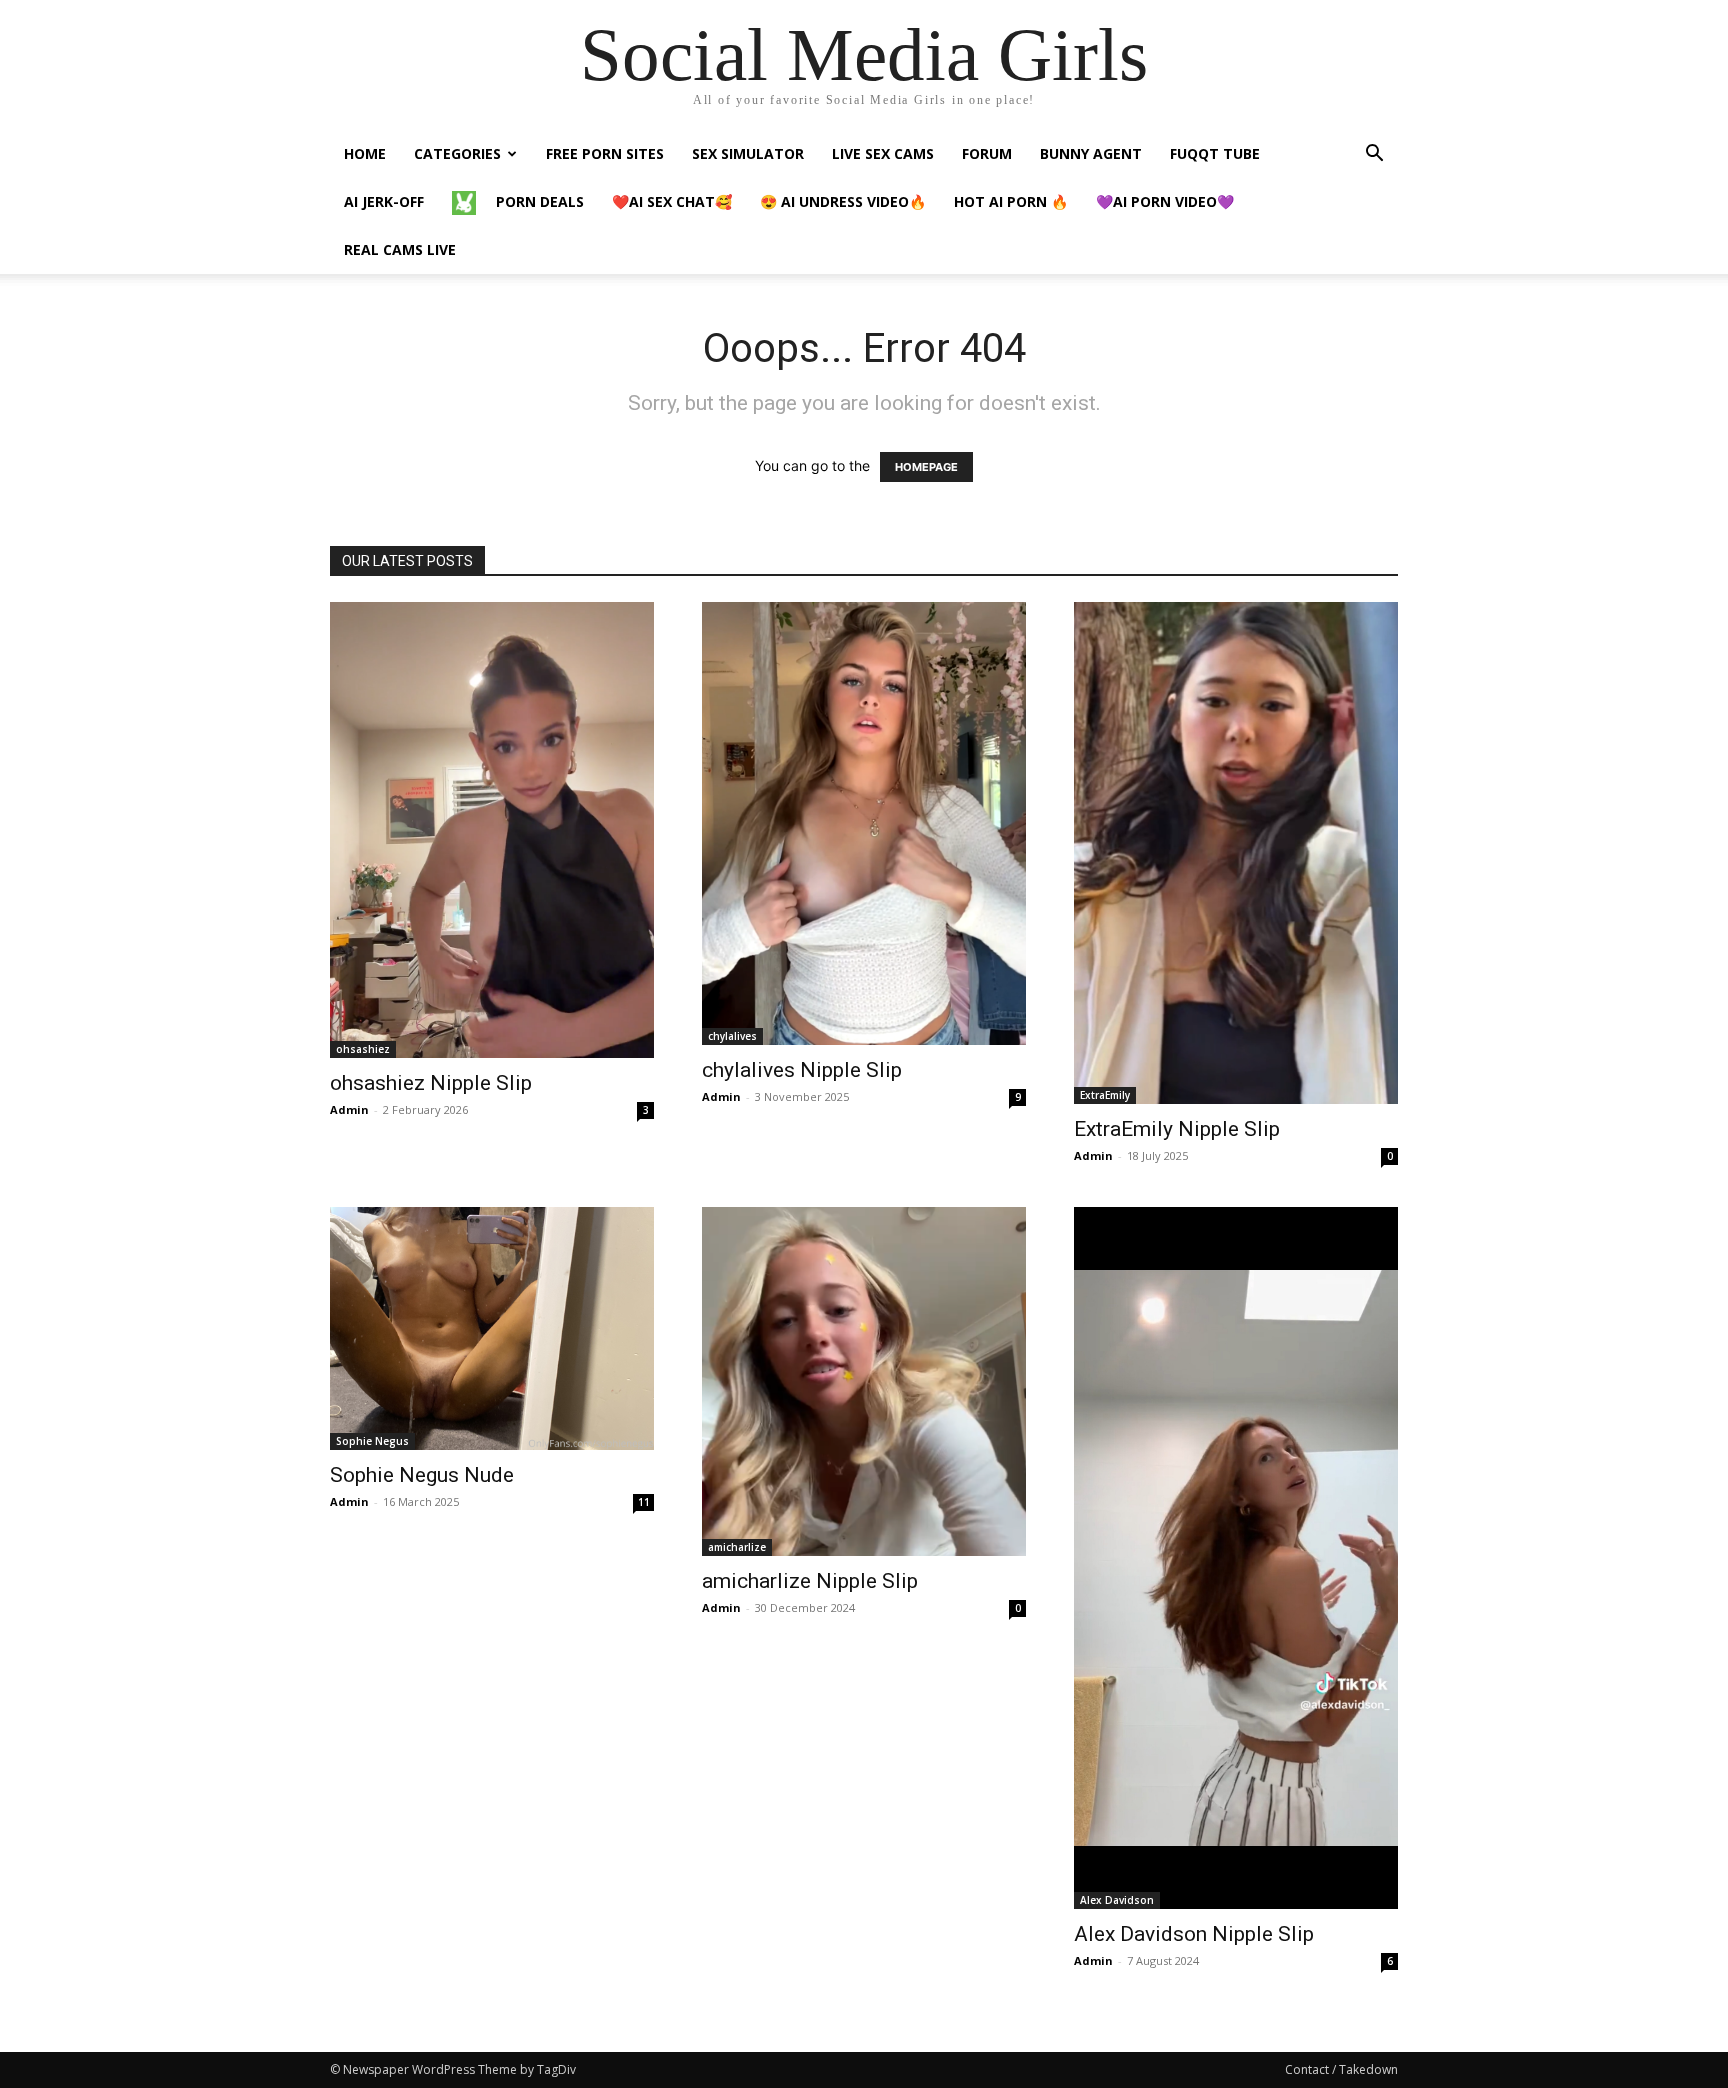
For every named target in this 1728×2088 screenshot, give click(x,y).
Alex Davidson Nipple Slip (1194, 1934)
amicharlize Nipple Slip (810, 1581)
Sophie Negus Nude (422, 1475)
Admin (349, 1109)
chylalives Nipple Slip (802, 1070)
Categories (457, 153)
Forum (987, 153)
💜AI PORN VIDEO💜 (1165, 201)
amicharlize (737, 1547)
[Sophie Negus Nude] (492, 1328)
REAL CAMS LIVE (400, 249)
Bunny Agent (1091, 153)
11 (644, 1502)
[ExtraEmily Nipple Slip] (1236, 853)
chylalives (732, 1036)
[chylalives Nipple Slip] (864, 823)
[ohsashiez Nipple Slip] (492, 830)
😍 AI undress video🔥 (843, 201)
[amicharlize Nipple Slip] (864, 1381)
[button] (1374, 155)
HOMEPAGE (926, 467)
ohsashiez (363, 1049)
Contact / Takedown (1341, 2069)
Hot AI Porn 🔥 (1011, 201)
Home (365, 153)
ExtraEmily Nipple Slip (1177, 1129)
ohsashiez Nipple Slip (431, 1083)
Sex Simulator (748, 153)
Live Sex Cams (883, 153)
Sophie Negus (372, 1441)
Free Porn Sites (605, 153)
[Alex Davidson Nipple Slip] (1236, 1558)
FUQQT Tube (1215, 153)
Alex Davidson (1117, 1900)
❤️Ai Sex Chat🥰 (672, 201)
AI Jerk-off (384, 201)
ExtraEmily (1105, 1095)
